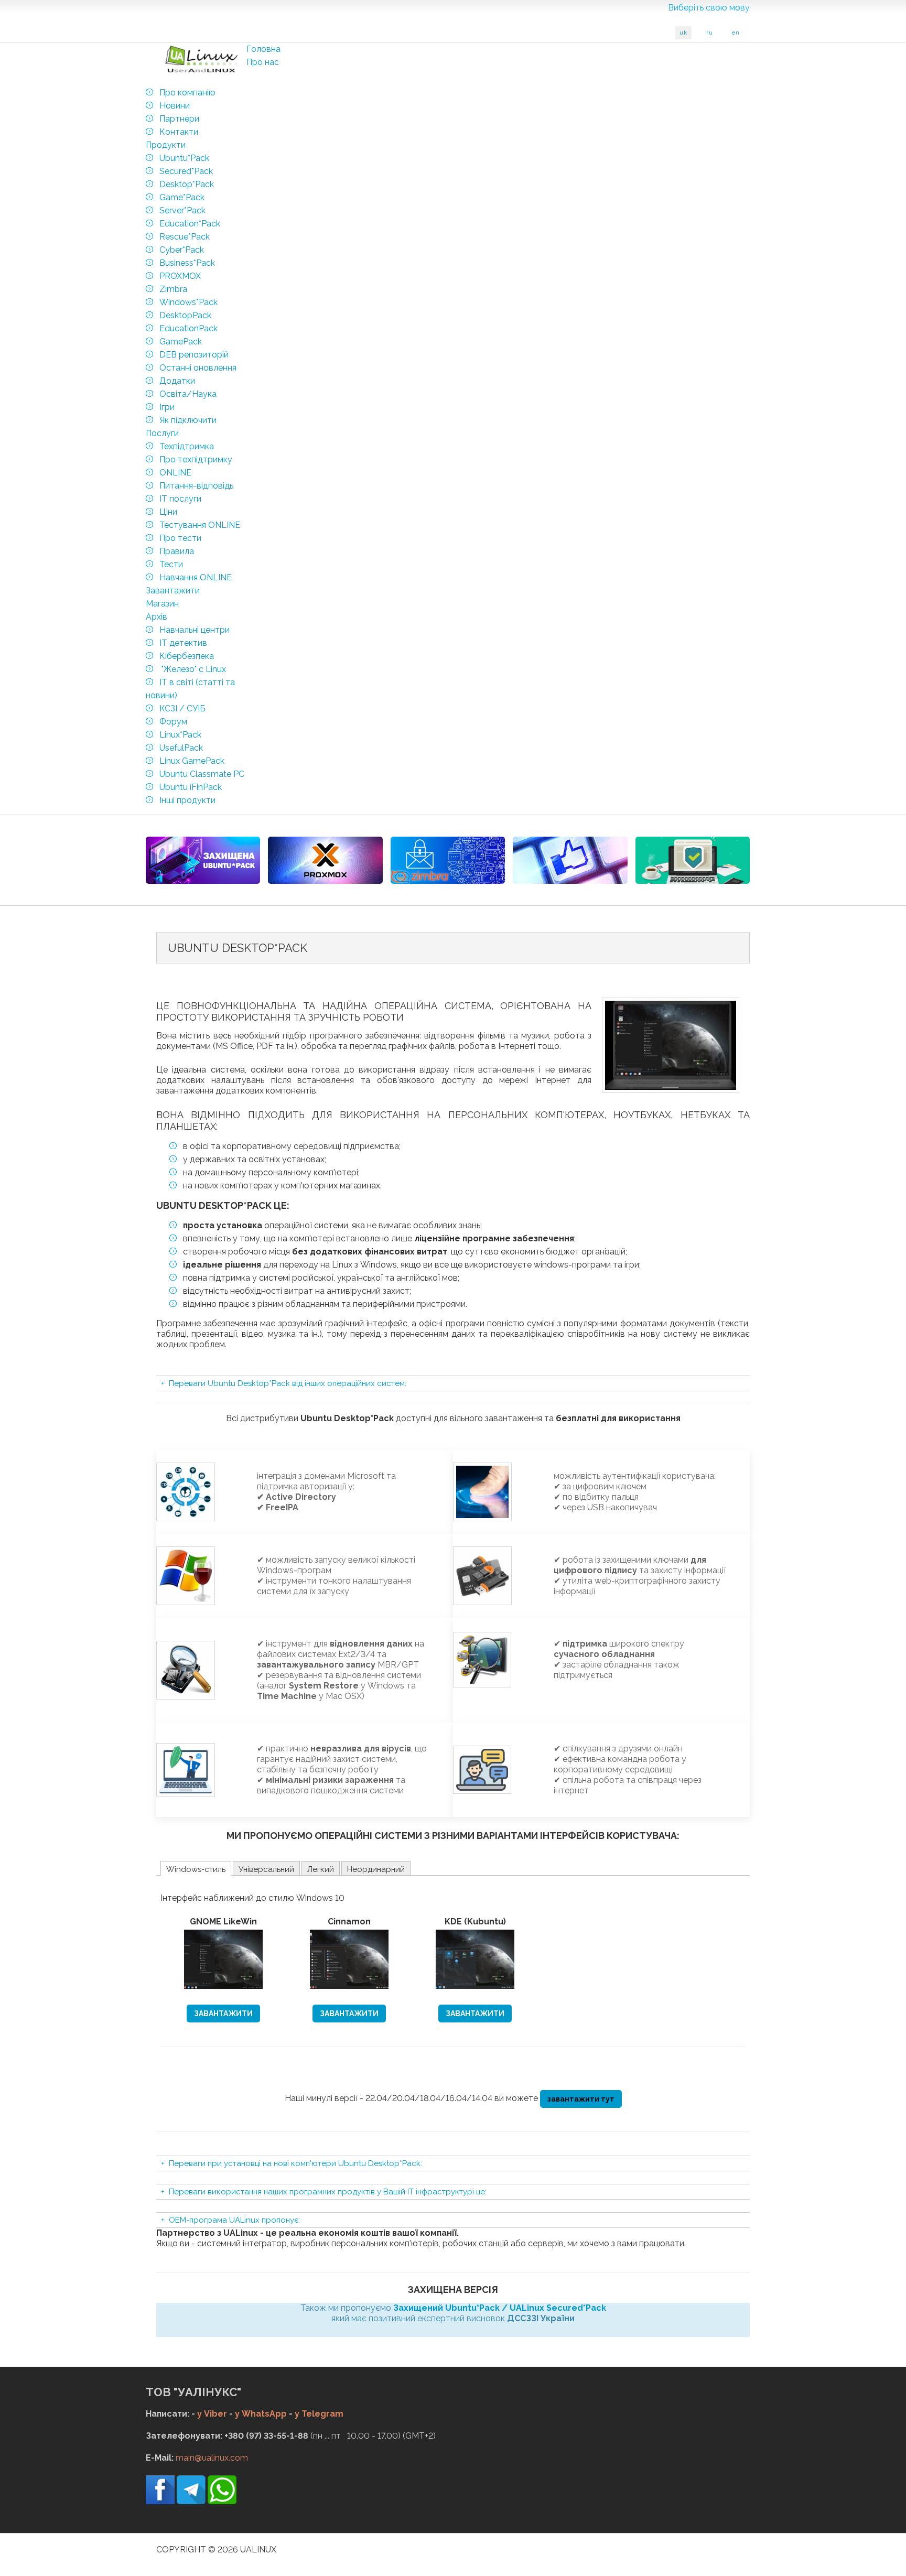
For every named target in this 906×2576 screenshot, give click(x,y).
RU (710, 33)
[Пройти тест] (570, 860)
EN (736, 33)
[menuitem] (263, 49)
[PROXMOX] (325, 860)
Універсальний (266, 1869)
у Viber (212, 2414)
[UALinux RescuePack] (693, 860)
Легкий (321, 1869)
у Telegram (319, 2414)
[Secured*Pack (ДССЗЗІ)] (203, 860)
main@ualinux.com (212, 2458)
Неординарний (376, 1869)
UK (683, 33)
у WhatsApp (261, 2414)
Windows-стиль (196, 1869)
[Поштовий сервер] (448, 860)
